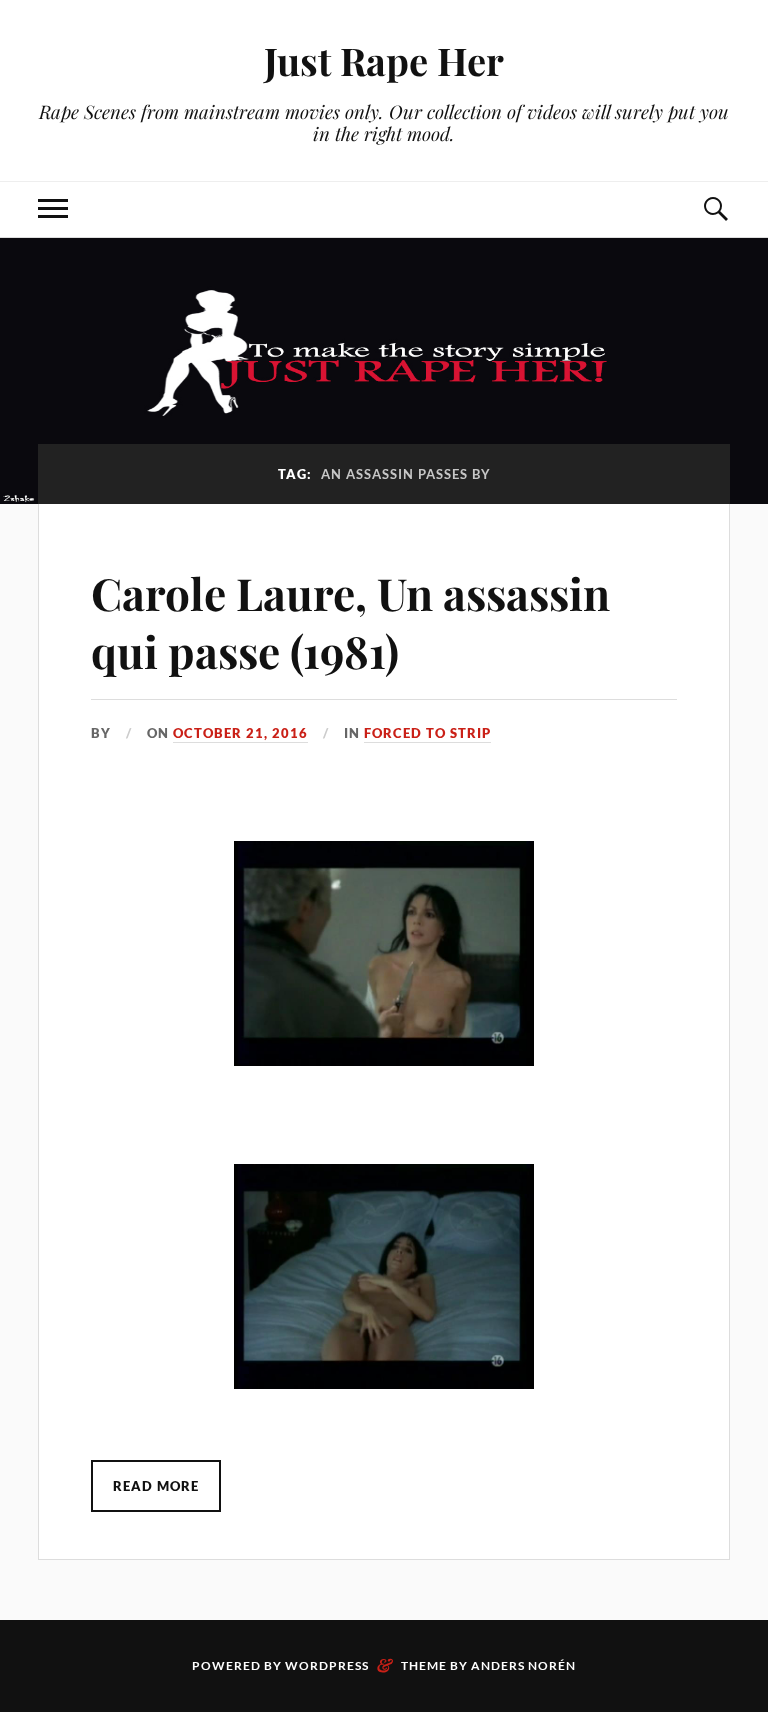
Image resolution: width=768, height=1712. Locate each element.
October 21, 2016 (240, 733)
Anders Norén (523, 1665)
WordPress (327, 1665)
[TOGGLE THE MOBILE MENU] (53, 209)
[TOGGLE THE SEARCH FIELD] (715, 209)
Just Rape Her (384, 60)
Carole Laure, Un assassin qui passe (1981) (350, 621)
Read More (156, 1486)
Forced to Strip (427, 733)
